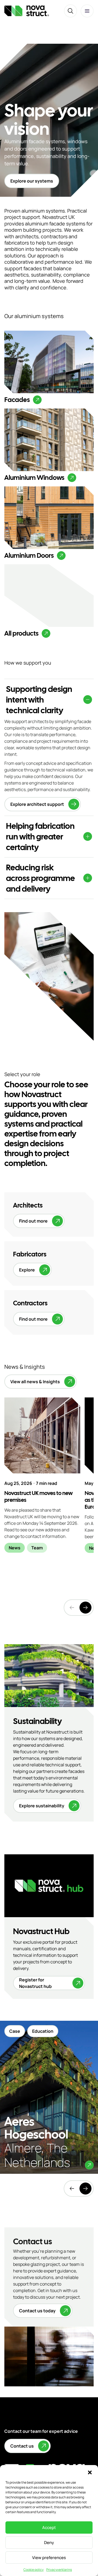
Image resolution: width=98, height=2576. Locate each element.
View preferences (49, 2558)
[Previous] (72, 2189)
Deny (49, 2543)
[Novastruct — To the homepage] (27, 11)
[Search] (71, 11)
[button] (90, 2472)
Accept (49, 2527)
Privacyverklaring (59, 2570)
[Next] (85, 1608)
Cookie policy (33, 2570)
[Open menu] (87, 11)
